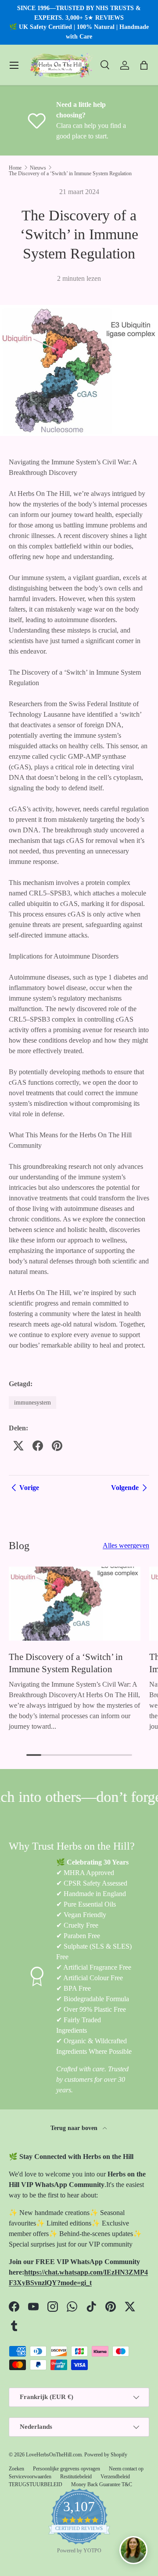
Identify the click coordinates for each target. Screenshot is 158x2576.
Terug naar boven (75, 2128)
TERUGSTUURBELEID (36, 2484)
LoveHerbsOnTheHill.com (54, 2455)
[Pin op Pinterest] (57, 1446)
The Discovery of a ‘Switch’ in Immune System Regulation (70, 173)
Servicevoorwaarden (30, 2477)
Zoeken (16, 2469)
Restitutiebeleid (76, 2477)
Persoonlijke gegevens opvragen (66, 2469)
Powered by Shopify (106, 2455)
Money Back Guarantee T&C (102, 2484)
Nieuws (38, 168)
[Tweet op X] (18, 1446)
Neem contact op (126, 2469)
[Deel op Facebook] (38, 1446)
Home (15, 168)
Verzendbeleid (115, 2477)
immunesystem (32, 1402)
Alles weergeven (126, 1545)
